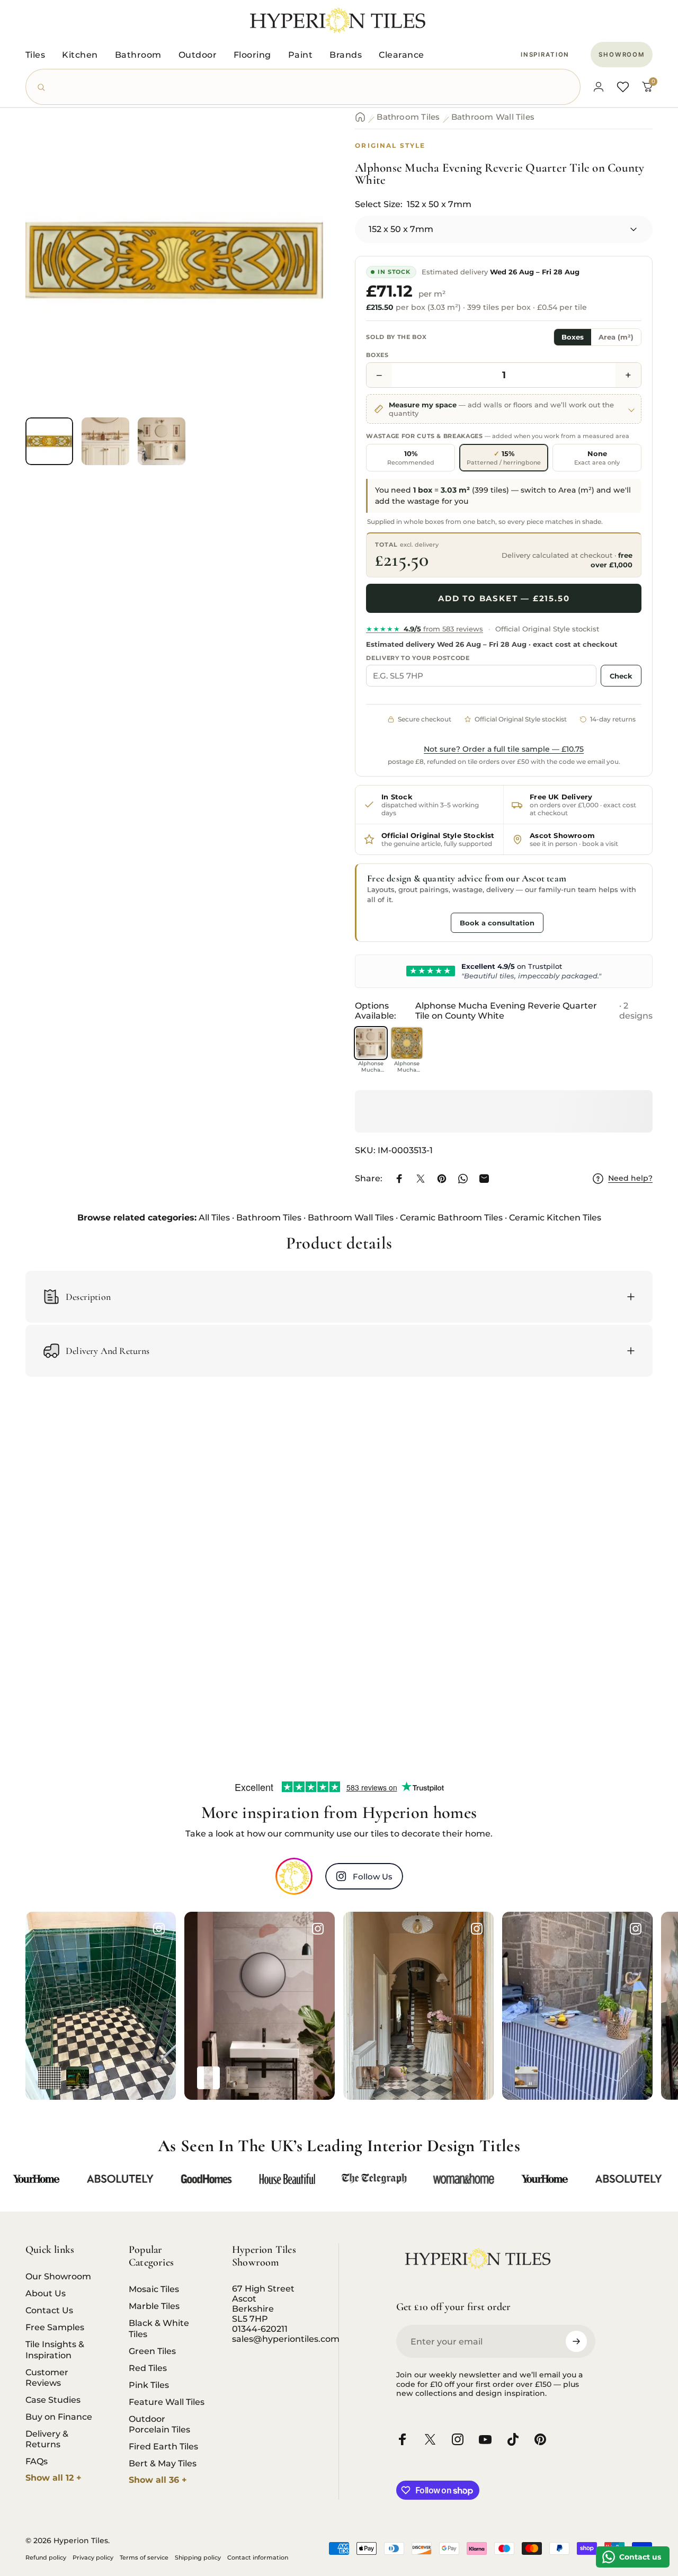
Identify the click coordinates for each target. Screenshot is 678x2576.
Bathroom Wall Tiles (493, 117)
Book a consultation (497, 923)
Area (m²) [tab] (616, 337)
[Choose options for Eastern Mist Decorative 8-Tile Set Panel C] (208, 2078)
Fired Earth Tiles (163, 2446)
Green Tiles (152, 2351)
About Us (46, 2293)
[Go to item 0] (49, 441)
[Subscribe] (576, 2341)
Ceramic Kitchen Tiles (555, 1218)
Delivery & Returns (47, 2439)
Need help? (630, 1178)
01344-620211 (260, 2329)
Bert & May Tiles (163, 2463)
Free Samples (55, 2327)
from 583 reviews (425, 629)
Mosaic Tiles (154, 2289)
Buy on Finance (59, 2417)
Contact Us (49, 2310)
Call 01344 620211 (406, 922)
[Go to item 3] (162, 441)
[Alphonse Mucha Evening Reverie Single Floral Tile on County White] (407, 1043)
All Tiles (214, 1218)
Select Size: (413, 204)
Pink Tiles (149, 2385)
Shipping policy (198, 2557)
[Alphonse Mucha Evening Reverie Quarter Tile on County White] (371, 1043)
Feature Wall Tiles (167, 2402)
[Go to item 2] (105, 441)
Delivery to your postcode (418, 658)
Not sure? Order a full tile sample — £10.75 (504, 749)
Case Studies (53, 2400)
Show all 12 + (53, 2478)
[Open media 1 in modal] (174, 261)
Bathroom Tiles (408, 117)
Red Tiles (148, 2368)
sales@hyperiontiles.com (286, 2339)
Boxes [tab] (573, 337)
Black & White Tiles (159, 2328)
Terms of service (144, 2557)
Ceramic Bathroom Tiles (451, 1218)
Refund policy (46, 2557)
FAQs (37, 2461)
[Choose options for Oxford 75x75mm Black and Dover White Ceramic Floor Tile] (50, 2078)
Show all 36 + (158, 2480)
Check (621, 676)
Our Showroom (58, 2276)
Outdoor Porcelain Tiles (159, 2424)
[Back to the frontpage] (360, 117)
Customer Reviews (47, 2377)
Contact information (258, 2557)
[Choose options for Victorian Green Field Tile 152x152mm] (78, 2078)
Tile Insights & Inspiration (55, 2349)
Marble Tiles (154, 2306)
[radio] (411, 458)
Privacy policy (93, 2557)
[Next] (296, 278)
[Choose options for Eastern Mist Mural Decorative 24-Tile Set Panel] (237, 2078)
